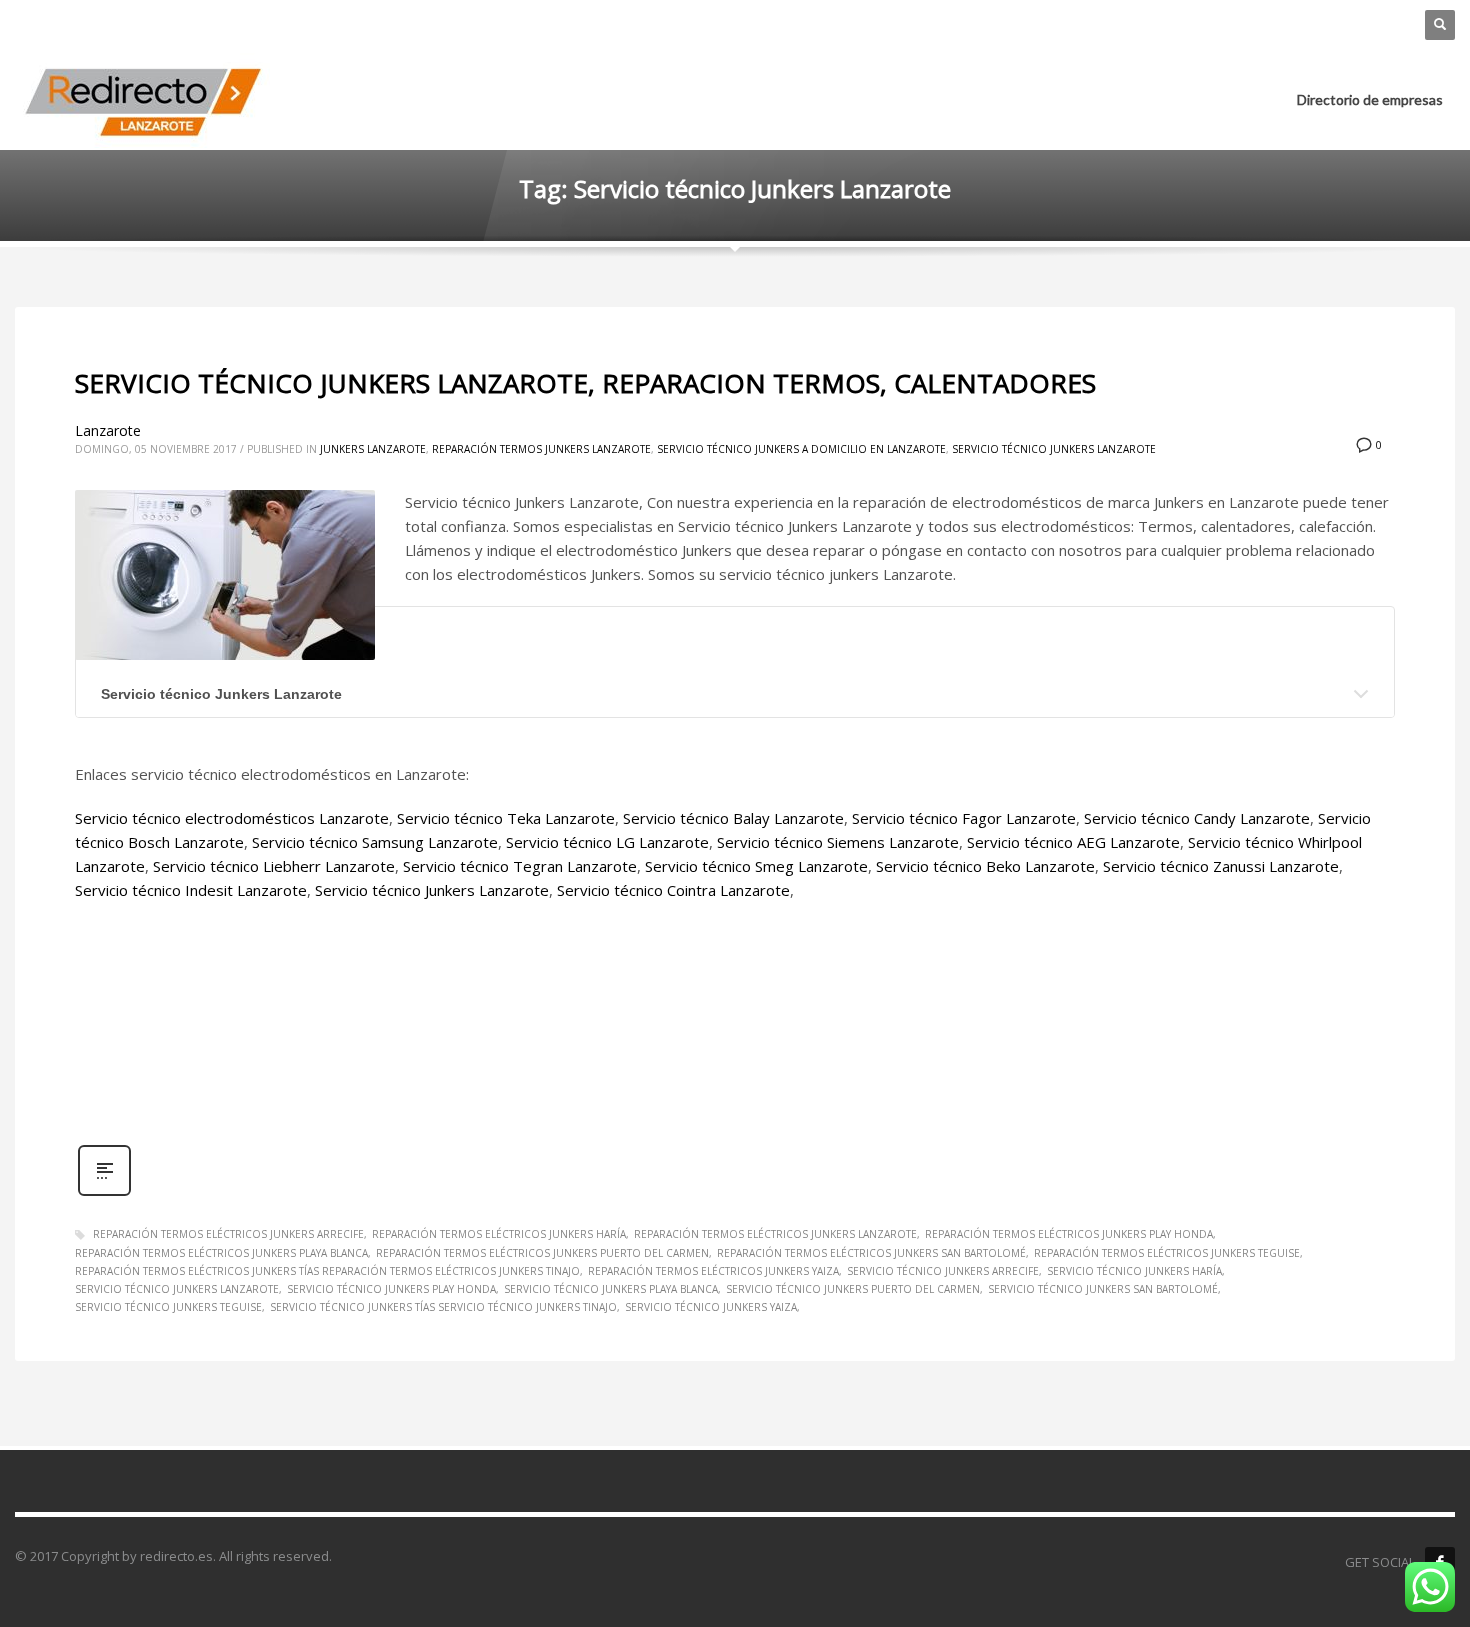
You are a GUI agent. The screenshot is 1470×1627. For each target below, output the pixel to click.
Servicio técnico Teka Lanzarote (506, 818)
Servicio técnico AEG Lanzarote (1073, 842)
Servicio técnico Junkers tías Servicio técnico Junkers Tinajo (443, 1307)
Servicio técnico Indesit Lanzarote (191, 890)
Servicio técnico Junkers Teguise (168, 1307)
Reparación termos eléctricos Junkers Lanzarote (775, 1234)
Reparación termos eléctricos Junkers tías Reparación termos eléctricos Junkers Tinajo (327, 1271)
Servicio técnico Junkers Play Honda (391, 1289)
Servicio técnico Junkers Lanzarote (1054, 449)
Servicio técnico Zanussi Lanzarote (1221, 866)
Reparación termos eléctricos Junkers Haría (499, 1234)
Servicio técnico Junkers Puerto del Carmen (853, 1289)
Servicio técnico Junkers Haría (1134, 1271)
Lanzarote (108, 430)
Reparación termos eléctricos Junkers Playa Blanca (221, 1253)
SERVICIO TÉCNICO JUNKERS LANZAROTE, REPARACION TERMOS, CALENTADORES (585, 383)
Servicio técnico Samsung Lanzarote (375, 842)
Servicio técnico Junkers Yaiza (711, 1307)
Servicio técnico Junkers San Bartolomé (1103, 1289)
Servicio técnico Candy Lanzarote (1197, 818)
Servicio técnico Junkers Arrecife (943, 1271)
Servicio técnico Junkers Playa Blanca (611, 1289)
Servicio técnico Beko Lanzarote (985, 866)
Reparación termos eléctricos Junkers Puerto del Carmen (542, 1253)
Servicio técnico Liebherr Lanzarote (274, 866)
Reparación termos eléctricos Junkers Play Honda (1069, 1234)
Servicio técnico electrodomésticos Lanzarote (232, 818)
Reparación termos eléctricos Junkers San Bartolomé (871, 1253)
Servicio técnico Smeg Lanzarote (756, 866)
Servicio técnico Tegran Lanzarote (520, 866)
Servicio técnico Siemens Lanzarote (838, 842)
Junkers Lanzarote (373, 449)
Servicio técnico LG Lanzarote (607, 842)
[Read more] (104, 1193)
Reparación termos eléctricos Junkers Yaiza (713, 1271)
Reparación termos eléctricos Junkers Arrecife (228, 1234)
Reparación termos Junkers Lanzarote (541, 449)
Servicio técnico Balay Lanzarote (733, 818)
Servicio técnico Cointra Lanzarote (673, 890)
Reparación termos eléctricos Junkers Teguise (1167, 1253)
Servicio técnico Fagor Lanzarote (964, 818)
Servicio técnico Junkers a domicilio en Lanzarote (801, 449)
